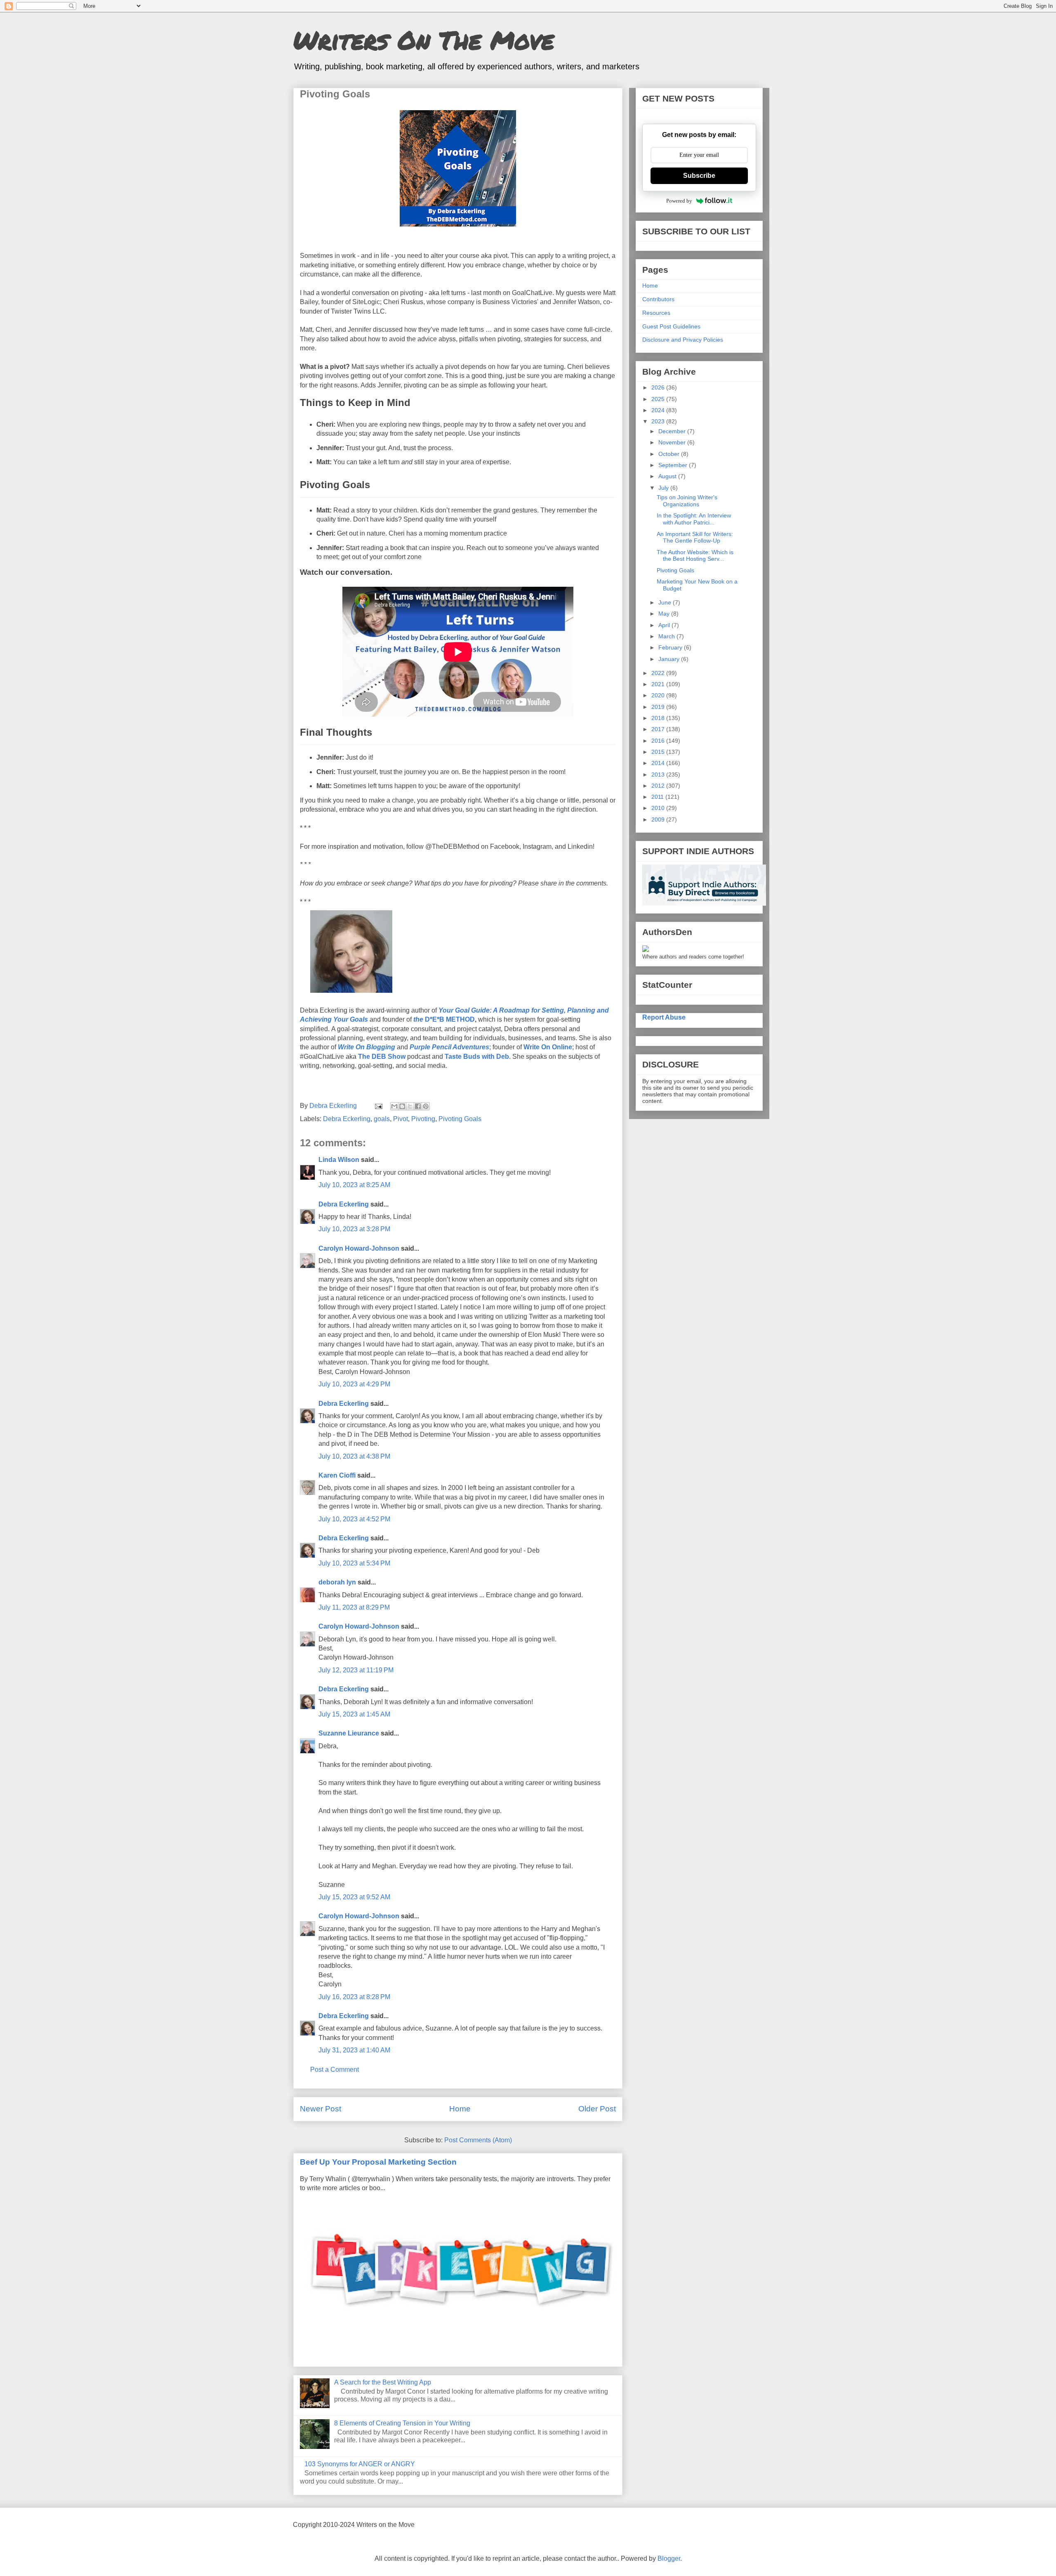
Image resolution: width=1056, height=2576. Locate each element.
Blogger (669, 2558)
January (670, 659)
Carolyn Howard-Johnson (359, 1248)
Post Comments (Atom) (478, 2140)
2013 (659, 774)
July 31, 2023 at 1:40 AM (354, 2050)
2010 (659, 808)
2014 (659, 763)
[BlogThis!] (402, 1106)
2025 (659, 399)
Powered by (679, 201)
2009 (659, 819)
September (674, 465)
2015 (659, 752)
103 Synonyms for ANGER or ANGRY (360, 2464)
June (666, 602)
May (665, 614)
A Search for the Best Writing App (383, 2382)
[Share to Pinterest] (426, 1106)
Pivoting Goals (460, 1119)
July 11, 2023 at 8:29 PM (354, 1607)
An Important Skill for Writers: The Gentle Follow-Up (695, 537)
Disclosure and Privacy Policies (683, 340)
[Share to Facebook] (418, 1106)
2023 (659, 421)
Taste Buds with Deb (477, 1057)
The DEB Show (382, 1057)
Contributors (658, 299)
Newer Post (321, 2109)
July (664, 488)
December (673, 431)
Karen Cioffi (337, 1475)
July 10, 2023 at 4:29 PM (354, 1384)
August (668, 476)
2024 (659, 410)
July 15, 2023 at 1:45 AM (354, 1714)
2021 (659, 684)
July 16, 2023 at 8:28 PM (354, 1997)
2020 (659, 695)
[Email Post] (378, 1106)
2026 (659, 387)
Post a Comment (335, 2070)
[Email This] (394, 1106)
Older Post (597, 2109)
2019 (659, 707)
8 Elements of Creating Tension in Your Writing (402, 2423)
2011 (658, 797)
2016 (659, 741)
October (670, 454)
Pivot (401, 1119)
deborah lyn (337, 1582)
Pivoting (423, 1119)
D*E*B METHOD (444, 1019)
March (667, 636)
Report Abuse (664, 1017)
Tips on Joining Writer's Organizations (687, 501)
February (671, 647)
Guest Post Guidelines (671, 326)
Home (460, 2109)
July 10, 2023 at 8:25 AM (354, 1185)
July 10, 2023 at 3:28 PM (354, 1229)
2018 (659, 718)
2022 (659, 673)
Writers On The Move (424, 40)
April (665, 625)
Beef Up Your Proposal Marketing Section (378, 2162)
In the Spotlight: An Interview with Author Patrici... (694, 519)
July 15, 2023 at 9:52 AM (354, 1897)
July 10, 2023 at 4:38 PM (354, 1456)
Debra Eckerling (347, 1119)
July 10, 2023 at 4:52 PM (354, 1519)
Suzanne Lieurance (349, 1733)
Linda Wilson (339, 1160)
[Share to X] (410, 1106)
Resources (656, 313)
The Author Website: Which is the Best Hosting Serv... (695, 556)
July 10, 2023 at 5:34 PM (354, 1563)
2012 (659, 786)
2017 (659, 729)
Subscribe (699, 176)
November (673, 442)
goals (382, 1119)
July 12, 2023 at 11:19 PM (356, 1670)
